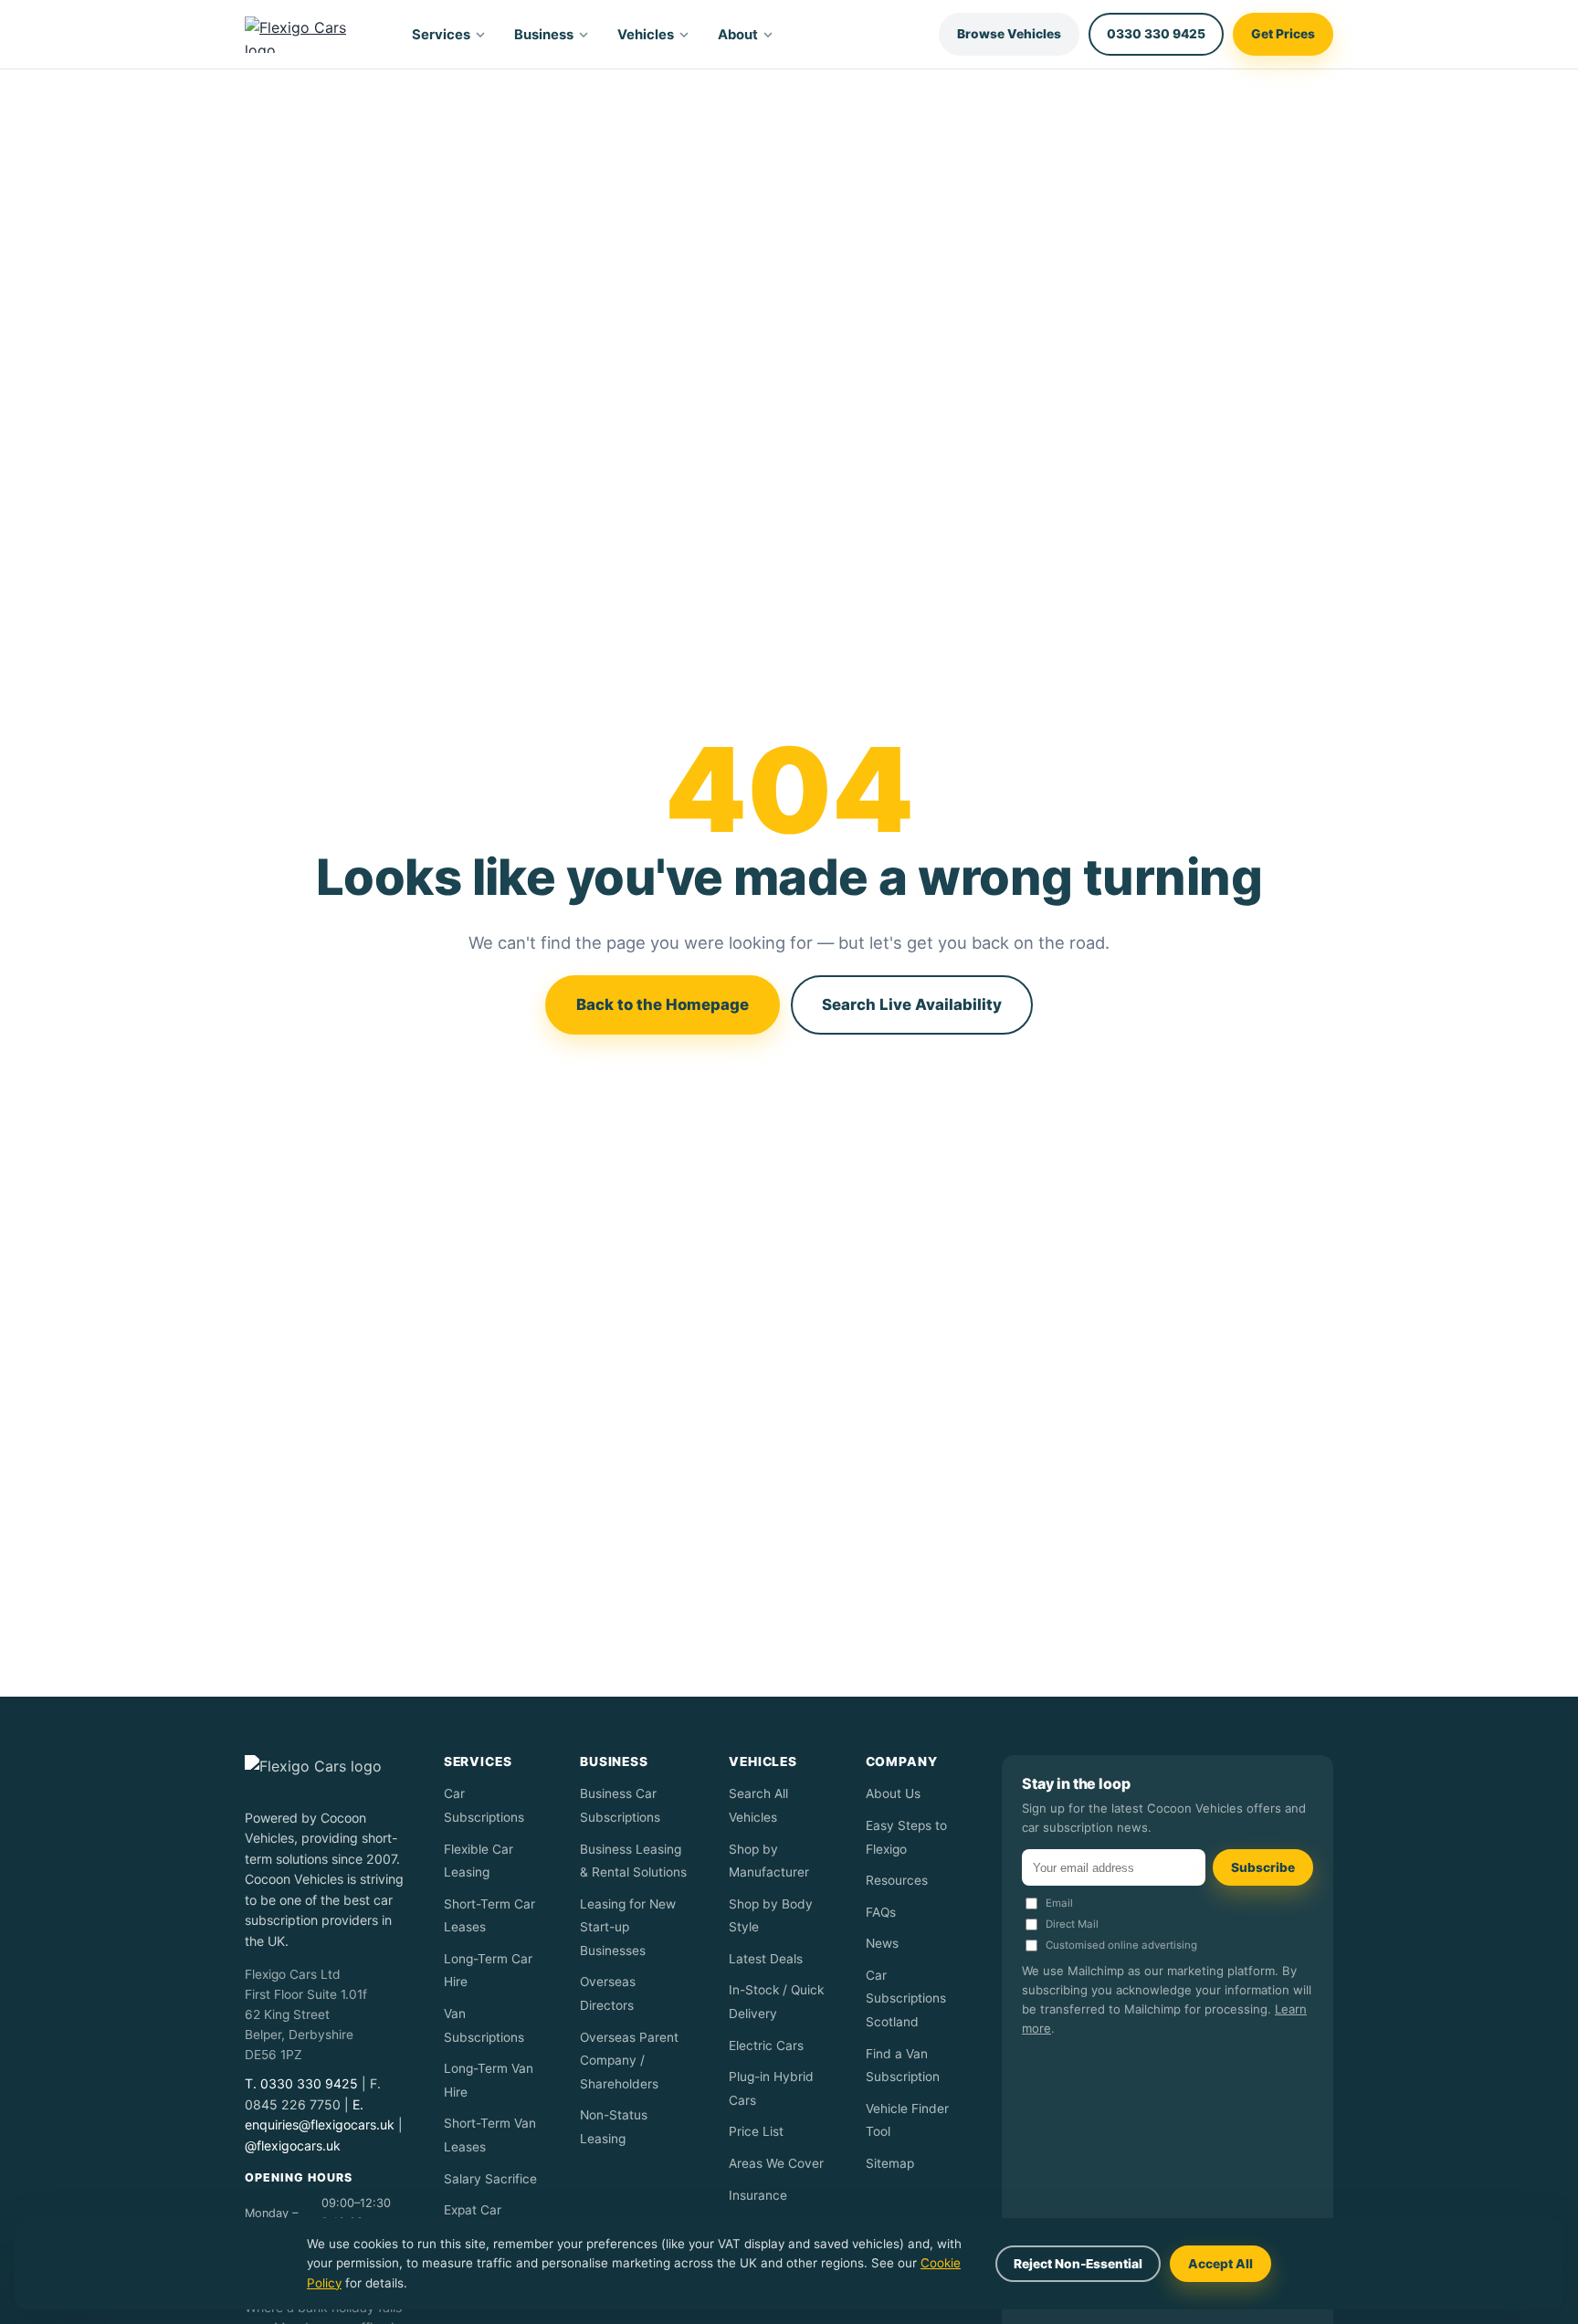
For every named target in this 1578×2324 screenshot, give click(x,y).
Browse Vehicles (1009, 34)
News (882, 1943)
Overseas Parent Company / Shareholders (629, 2061)
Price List (756, 2131)
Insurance (758, 2195)
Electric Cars (766, 2045)
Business (544, 35)
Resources (897, 1880)
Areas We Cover (776, 2163)
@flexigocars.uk (293, 2145)
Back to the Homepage (663, 1004)
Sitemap (890, 2163)
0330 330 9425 (1156, 34)
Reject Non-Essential (1078, 2264)
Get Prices (1283, 34)
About (738, 35)
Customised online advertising (1121, 1945)
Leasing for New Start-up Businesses (628, 1927)
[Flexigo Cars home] (311, 35)
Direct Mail (1072, 1924)
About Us (893, 1793)
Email (1059, 1903)
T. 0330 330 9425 (301, 2083)
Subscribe (1263, 1867)
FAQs (881, 1912)
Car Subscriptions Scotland (906, 1998)
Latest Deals (766, 1959)
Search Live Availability (912, 1004)
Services (441, 35)
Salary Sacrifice (490, 2179)
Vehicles (646, 35)
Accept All (1220, 2264)
